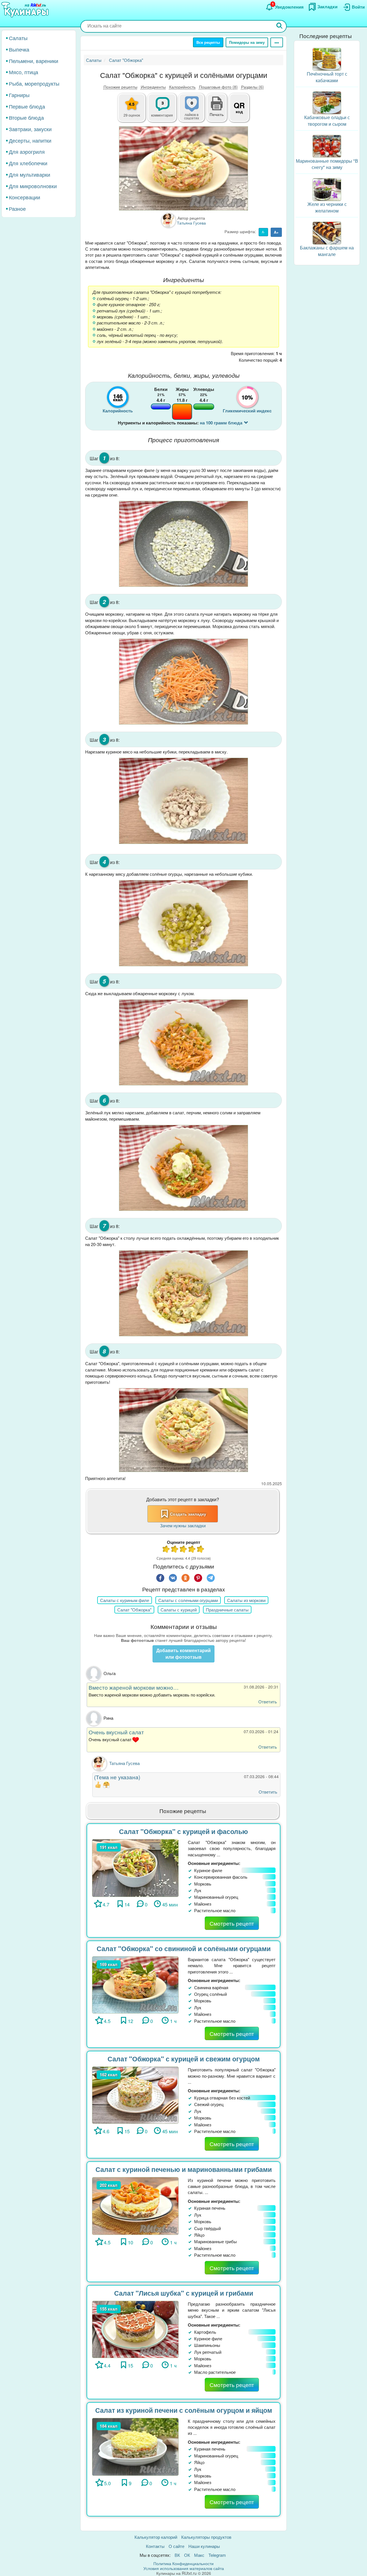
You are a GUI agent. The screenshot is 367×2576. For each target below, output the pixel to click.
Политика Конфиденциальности (183, 2563)
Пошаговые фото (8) (218, 87)
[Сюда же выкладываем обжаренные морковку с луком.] (183, 1043)
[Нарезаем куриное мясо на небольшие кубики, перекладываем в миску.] (183, 801)
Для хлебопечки (28, 163)
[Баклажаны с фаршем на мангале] (327, 232)
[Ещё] (277, 42)
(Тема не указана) (117, 1777)
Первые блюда (27, 106)
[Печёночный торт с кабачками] (327, 59)
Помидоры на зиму (247, 42)
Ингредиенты (153, 87)
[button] (217, 114)
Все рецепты (208, 42)
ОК (187, 2555)
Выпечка (19, 49)
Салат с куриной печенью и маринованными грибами (184, 2169)
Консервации (25, 197)
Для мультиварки (30, 174)
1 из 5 (166, 1550)
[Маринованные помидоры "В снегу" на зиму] (327, 145)
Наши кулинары (204, 2546)
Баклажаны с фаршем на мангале (327, 251)
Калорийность (182, 87)
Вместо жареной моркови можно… (134, 1687)
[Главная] (26, 10)
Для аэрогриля (27, 151)
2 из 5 (175, 1550)
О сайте (176, 2546)
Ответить (268, 1702)
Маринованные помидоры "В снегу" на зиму (327, 164)
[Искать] (280, 26)
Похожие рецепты (120, 87)
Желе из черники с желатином (327, 207)
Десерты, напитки (30, 140)
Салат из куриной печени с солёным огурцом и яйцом (184, 2410)
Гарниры (19, 95)
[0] (195, 111)
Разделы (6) (252, 87)
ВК (177, 2555)
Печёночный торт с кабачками (327, 77)
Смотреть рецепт (232, 1923)
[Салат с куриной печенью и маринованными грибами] (135, 2205)
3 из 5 (183, 1550)
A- (263, 232)
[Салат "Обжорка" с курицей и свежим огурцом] (135, 2094)
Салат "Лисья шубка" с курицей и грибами (184, 2293)
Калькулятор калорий (156, 2537)
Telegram (217, 2555)
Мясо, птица (24, 72)
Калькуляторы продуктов (206, 2537)
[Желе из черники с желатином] (327, 189)
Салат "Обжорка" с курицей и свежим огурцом (184, 2059)
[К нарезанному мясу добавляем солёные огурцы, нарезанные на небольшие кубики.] (183, 923)
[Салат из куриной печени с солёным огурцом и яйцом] (135, 2446)
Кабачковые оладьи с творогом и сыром (327, 121)
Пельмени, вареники (34, 60)
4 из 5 (192, 1550)
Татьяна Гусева (124, 1763)
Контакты (155, 2546)
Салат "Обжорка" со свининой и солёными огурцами (184, 1948)
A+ (276, 232)
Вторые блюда (26, 117)
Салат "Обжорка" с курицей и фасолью (183, 1831)
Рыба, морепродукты (34, 83)
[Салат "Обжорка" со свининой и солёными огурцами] (135, 1984)
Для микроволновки (33, 186)
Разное (17, 208)
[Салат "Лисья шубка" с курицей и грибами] (135, 2329)
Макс (199, 2555)
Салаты (18, 38)
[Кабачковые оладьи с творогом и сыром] (327, 102)
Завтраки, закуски (30, 129)
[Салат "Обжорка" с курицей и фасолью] (135, 1867)
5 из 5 (201, 1550)
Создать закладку (188, 1514)
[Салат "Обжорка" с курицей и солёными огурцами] (183, 168)
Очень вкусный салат (116, 1732)
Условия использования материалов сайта (184, 2568)
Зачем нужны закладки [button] (183, 1525)
